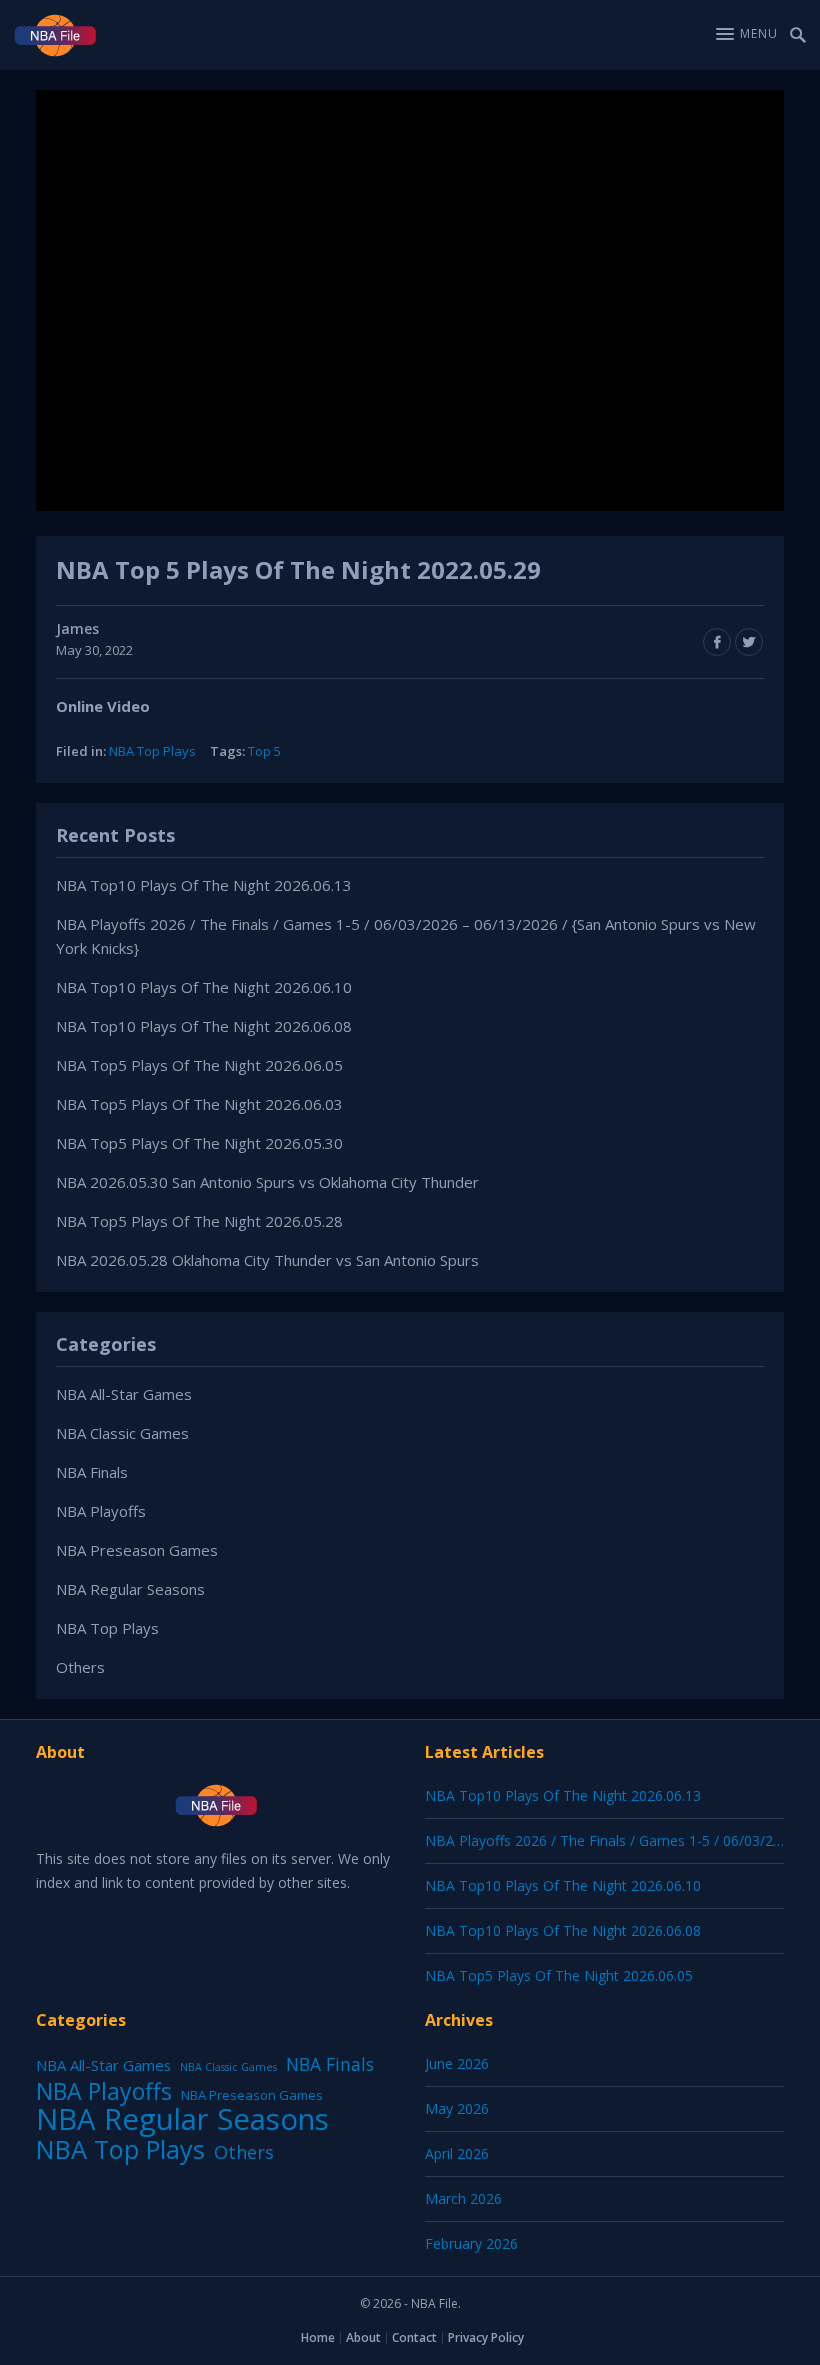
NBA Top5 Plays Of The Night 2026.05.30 (199, 1143)
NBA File (434, 2303)
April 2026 (457, 2153)
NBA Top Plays (152, 751)
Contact (414, 2337)
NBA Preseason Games (137, 1550)
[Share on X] (749, 642)
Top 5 (264, 751)
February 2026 (471, 2243)
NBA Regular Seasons (130, 1589)
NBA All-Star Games (124, 1394)
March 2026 (463, 2198)
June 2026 (457, 2063)
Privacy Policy (486, 2337)
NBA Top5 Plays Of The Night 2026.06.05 (199, 1065)
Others (80, 1667)
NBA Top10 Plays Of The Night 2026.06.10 (204, 987)
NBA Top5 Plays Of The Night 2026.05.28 (199, 1221)
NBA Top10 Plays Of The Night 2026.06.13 (204, 885)
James (77, 628)
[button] (747, 34)
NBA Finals (92, 1472)
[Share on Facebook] (717, 642)
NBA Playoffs (101, 1511)
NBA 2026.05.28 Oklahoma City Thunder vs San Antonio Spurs (267, 1260)
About (363, 2337)
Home (318, 2337)
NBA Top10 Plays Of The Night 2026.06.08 (204, 1026)
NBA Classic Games (122, 1433)
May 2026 (457, 2108)
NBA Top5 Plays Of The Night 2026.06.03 (199, 1104)
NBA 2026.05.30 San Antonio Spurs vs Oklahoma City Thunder (267, 1182)
